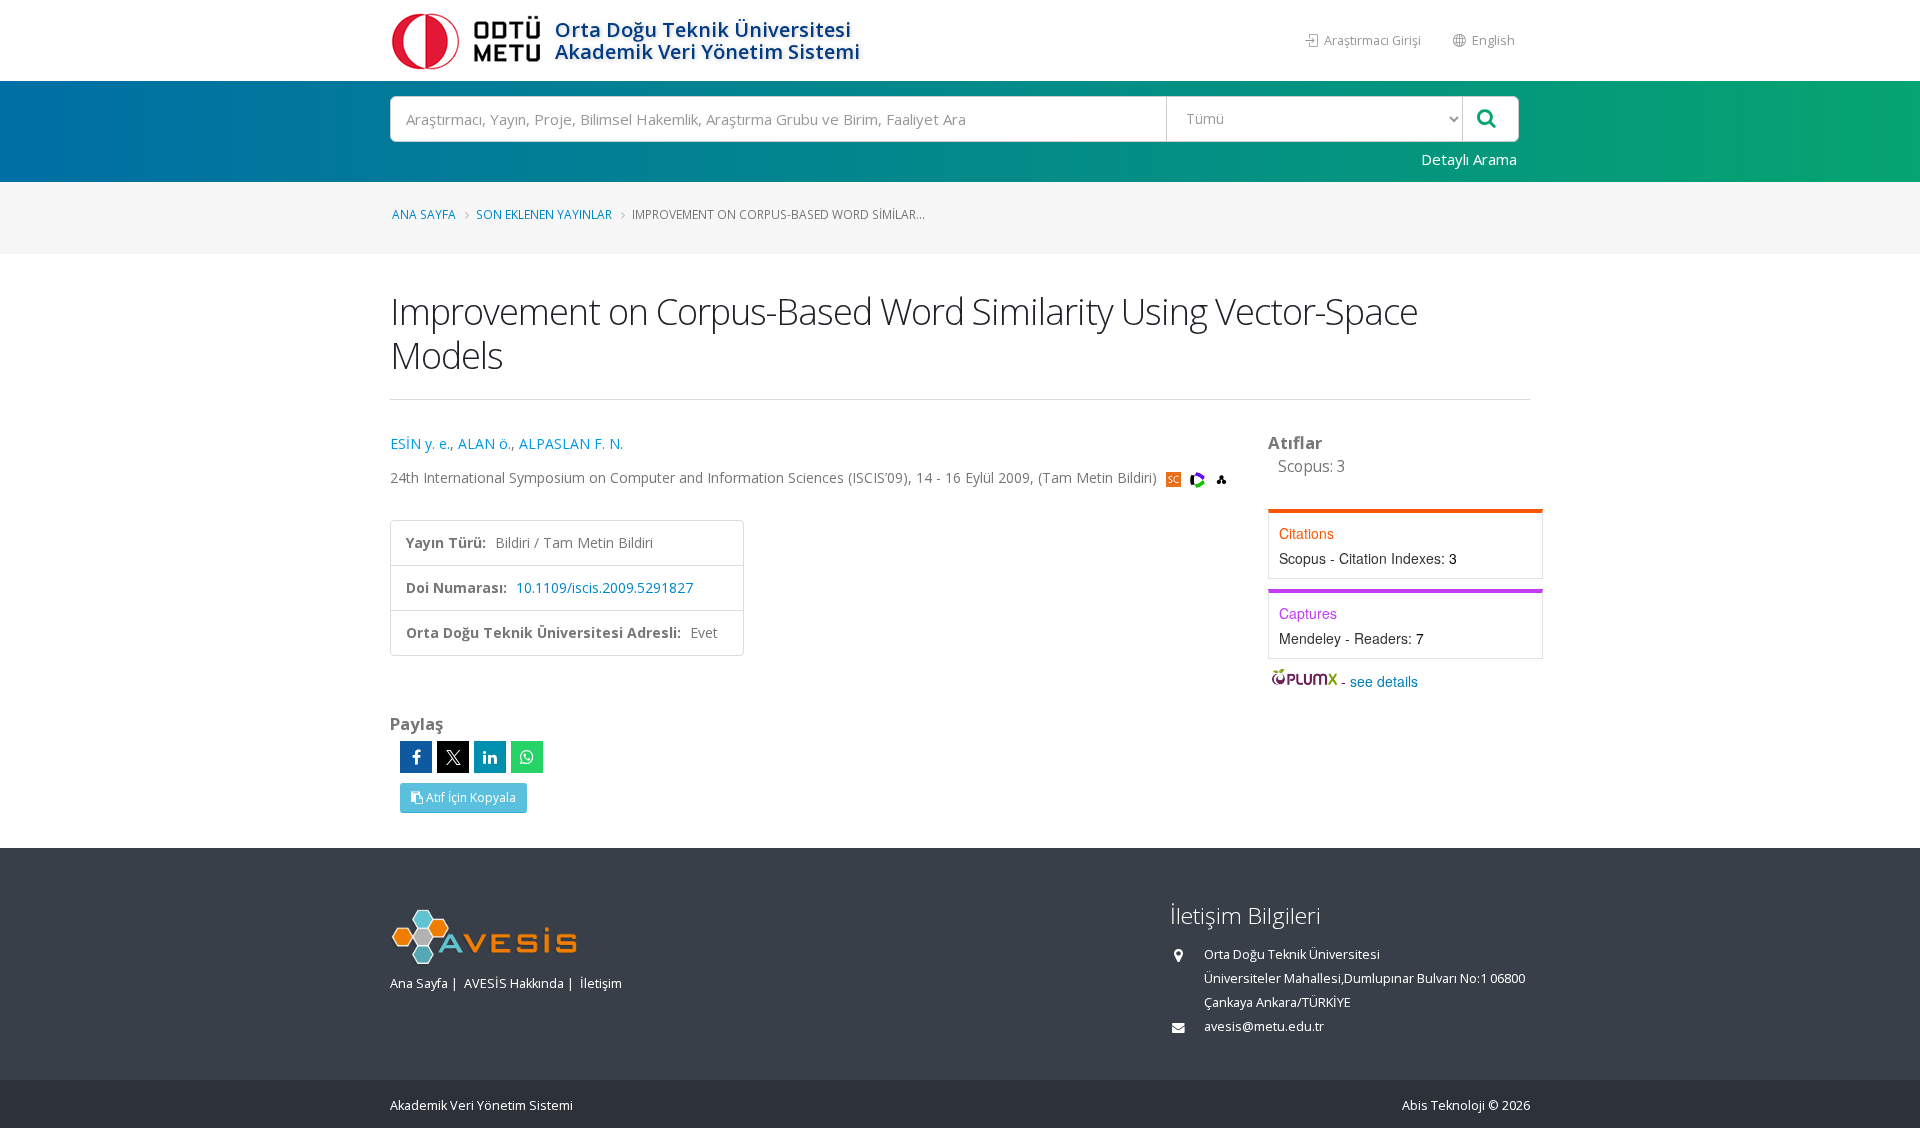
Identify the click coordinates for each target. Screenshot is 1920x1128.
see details (1384, 681)
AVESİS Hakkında (514, 983)
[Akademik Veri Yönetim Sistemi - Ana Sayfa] (470, 40)
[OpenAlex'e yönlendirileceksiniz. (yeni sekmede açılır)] (1221, 477)
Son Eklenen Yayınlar (544, 214)
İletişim (601, 983)
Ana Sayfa (424, 214)
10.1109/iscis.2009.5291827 (604, 587)
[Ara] (1486, 119)
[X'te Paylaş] (453, 757)
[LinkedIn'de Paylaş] (490, 757)
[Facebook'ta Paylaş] (416, 757)
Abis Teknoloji (1443, 1105)
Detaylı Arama (1469, 159)
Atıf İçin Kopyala (469, 797)
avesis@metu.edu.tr (1264, 1026)
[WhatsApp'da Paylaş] (527, 757)
